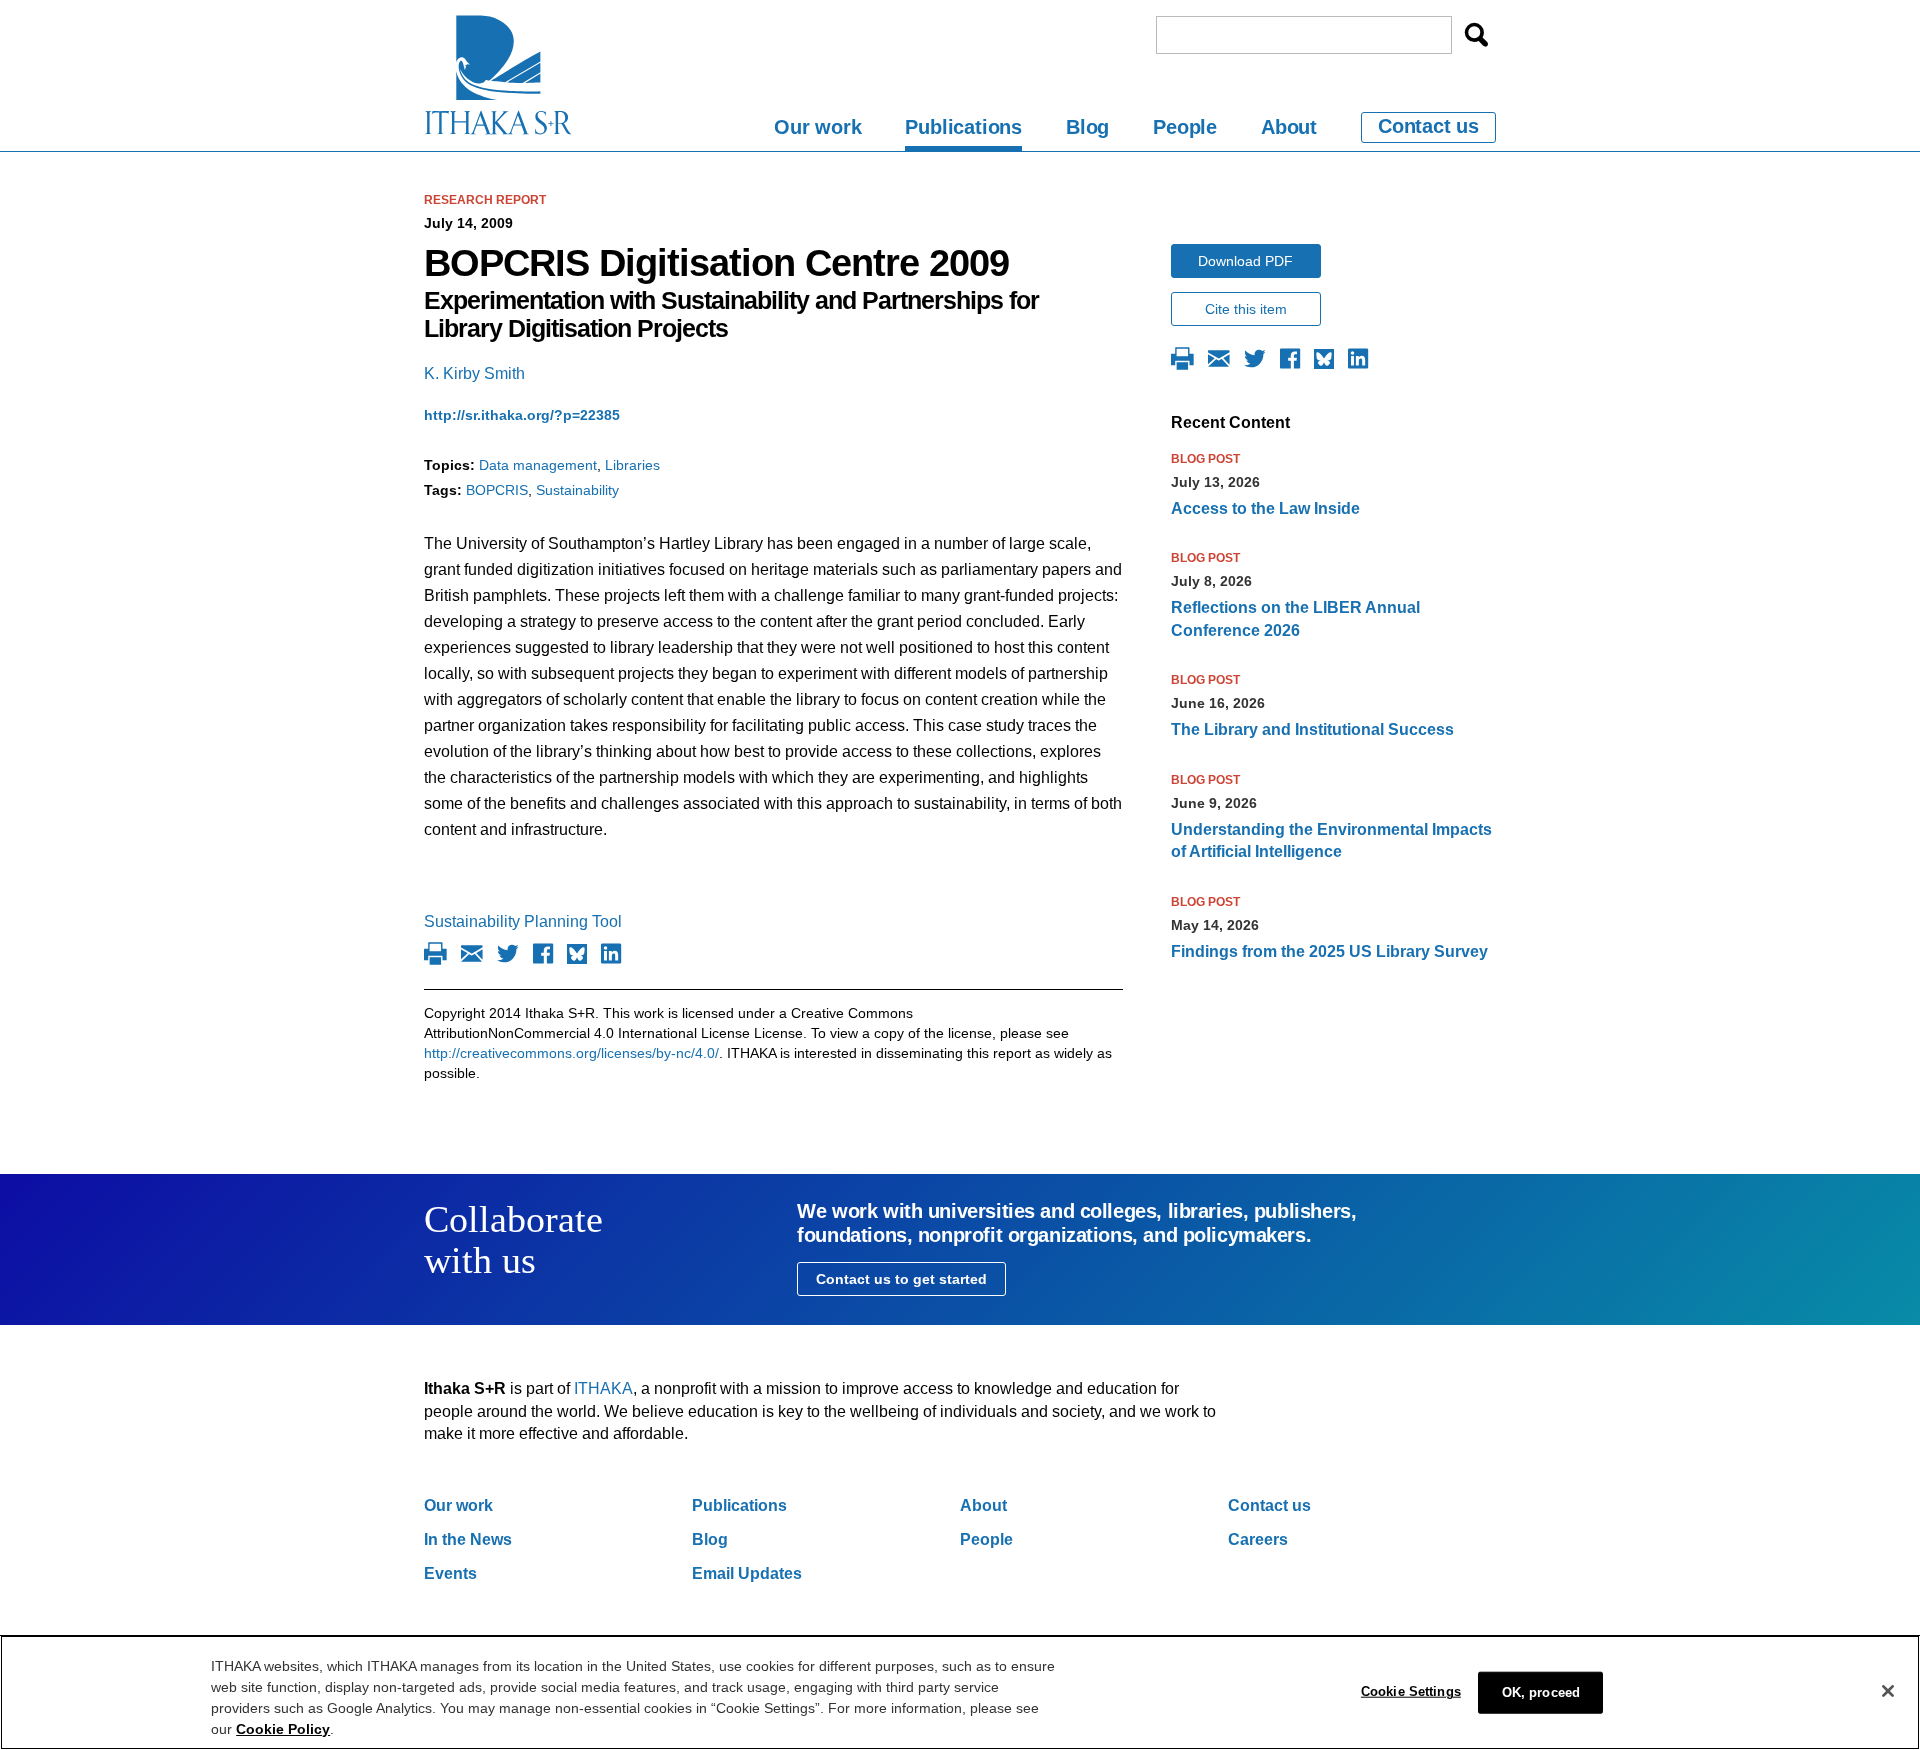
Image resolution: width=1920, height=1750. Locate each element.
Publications (963, 127)
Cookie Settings (1411, 1691)
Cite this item (1246, 309)
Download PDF (1245, 261)
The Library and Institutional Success (1312, 729)
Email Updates (747, 1573)
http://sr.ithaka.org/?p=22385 (522, 415)
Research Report (485, 200)
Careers (1258, 1539)
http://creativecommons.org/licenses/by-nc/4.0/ (571, 1053)
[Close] (1888, 1691)
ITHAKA (603, 1388)
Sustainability (577, 490)
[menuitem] (817, 130)
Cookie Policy (283, 1729)
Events (450, 1573)
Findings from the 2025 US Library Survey (1329, 951)
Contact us (1428, 126)
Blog (1087, 127)
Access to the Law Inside (1265, 508)
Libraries (632, 465)
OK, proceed (1541, 1692)
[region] (960, 1692)
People (1185, 127)
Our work (817, 127)
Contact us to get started (901, 1279)
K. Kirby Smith (474, 373)
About (1289, 127)
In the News (468, 1539)
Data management (538, 465)
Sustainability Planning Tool (523, 921)
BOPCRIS (497, 490)
